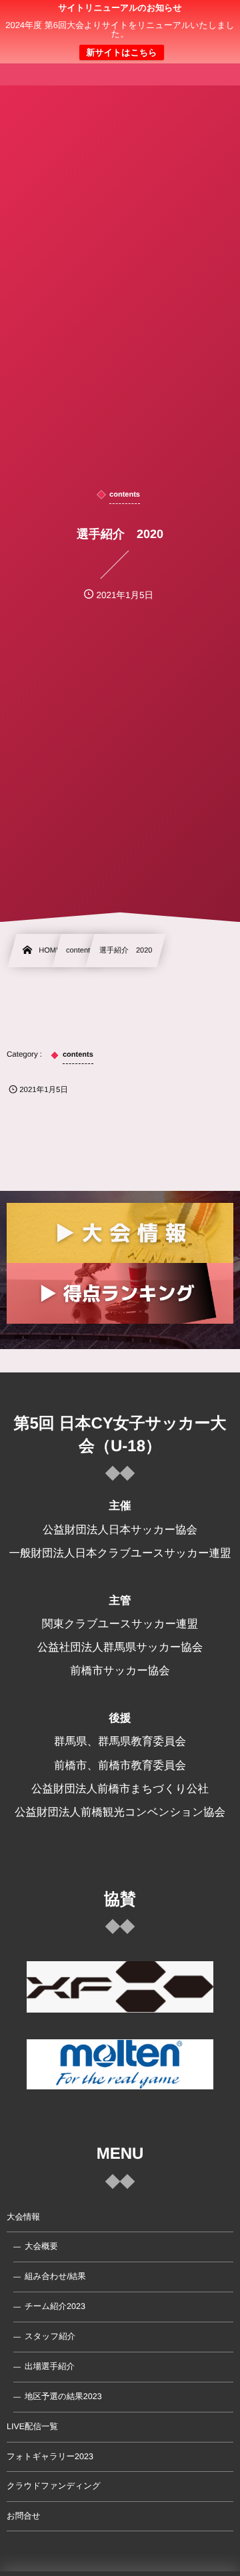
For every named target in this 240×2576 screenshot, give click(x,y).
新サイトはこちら (121, 52)
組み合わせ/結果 (55, 2276)
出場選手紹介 (50, 2366)
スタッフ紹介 (50, 2336)
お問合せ (24, 2516)
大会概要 (41, 2246)
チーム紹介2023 (55, 2306)
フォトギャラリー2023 (50, 2457)
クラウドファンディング (54, 2486)
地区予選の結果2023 (63, 2396)
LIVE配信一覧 (32, 2426)
